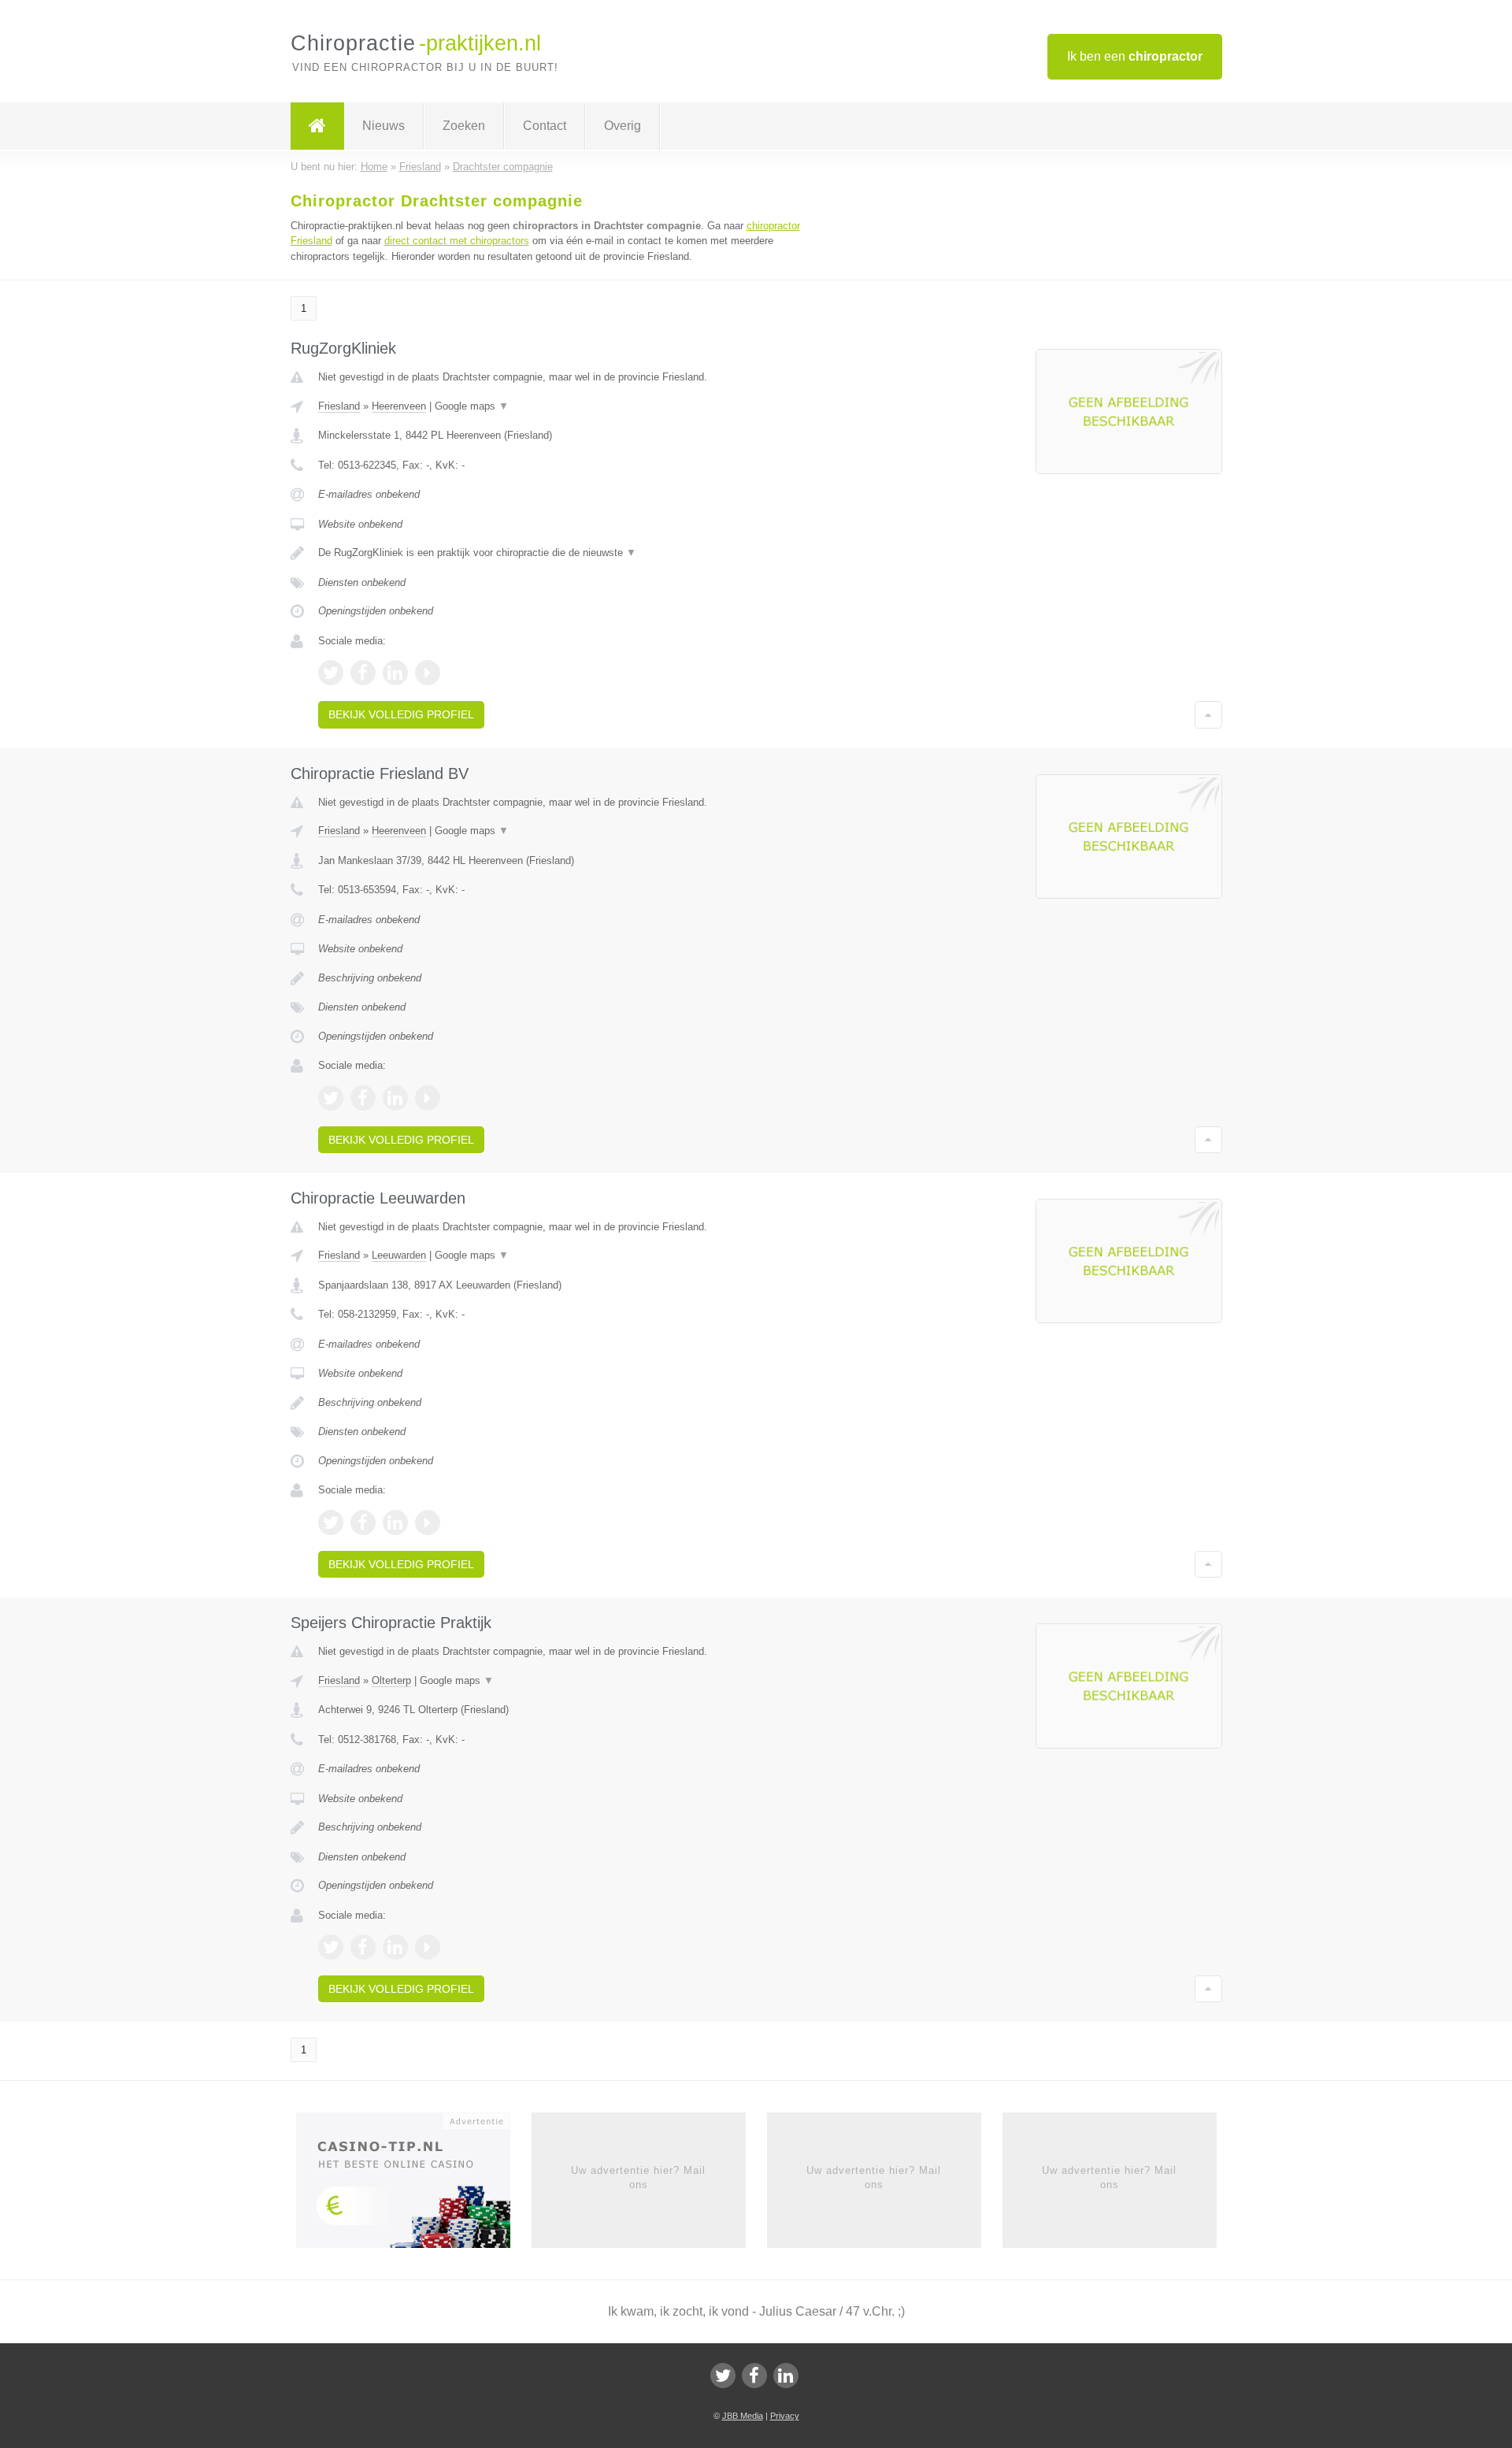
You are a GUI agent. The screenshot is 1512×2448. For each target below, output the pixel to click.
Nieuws (384, 126)
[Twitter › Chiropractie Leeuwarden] (331, 1523)
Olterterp (391, 1680)
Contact (545, 126)
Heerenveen (399, 406)
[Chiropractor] (317, 126)
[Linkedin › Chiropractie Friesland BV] (395, 1098)
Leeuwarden (399, 1255)
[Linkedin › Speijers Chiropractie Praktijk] (395, 1947)
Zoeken (464, 126)
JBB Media (743, 2416)
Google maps (472, 406)
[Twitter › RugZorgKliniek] (331, 673)
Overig (623, 126)
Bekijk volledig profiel (401, 714)
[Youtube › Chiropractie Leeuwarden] (428, 1523)
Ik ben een (1135, 56)
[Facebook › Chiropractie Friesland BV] (363, 1098)
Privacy (785, 2416)
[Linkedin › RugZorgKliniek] (395, 673)
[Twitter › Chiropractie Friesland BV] (331, 1098)
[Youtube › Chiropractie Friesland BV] (428, 1098)
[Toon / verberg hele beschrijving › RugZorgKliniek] (561, 553)
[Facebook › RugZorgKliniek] (363, 673)
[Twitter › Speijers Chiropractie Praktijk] (331, 1947)
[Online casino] (414, 2185)
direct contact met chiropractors (457, 241)
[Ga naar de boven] (1208, 714)
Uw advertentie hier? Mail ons (638, 2177)
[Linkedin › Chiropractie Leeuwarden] (395, 1523)
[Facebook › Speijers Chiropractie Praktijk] (363, 1947)
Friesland (339, 406)
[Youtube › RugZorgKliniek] (428, 673)
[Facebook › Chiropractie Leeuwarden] (363, 1523)
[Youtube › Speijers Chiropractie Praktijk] (428, 1947)
